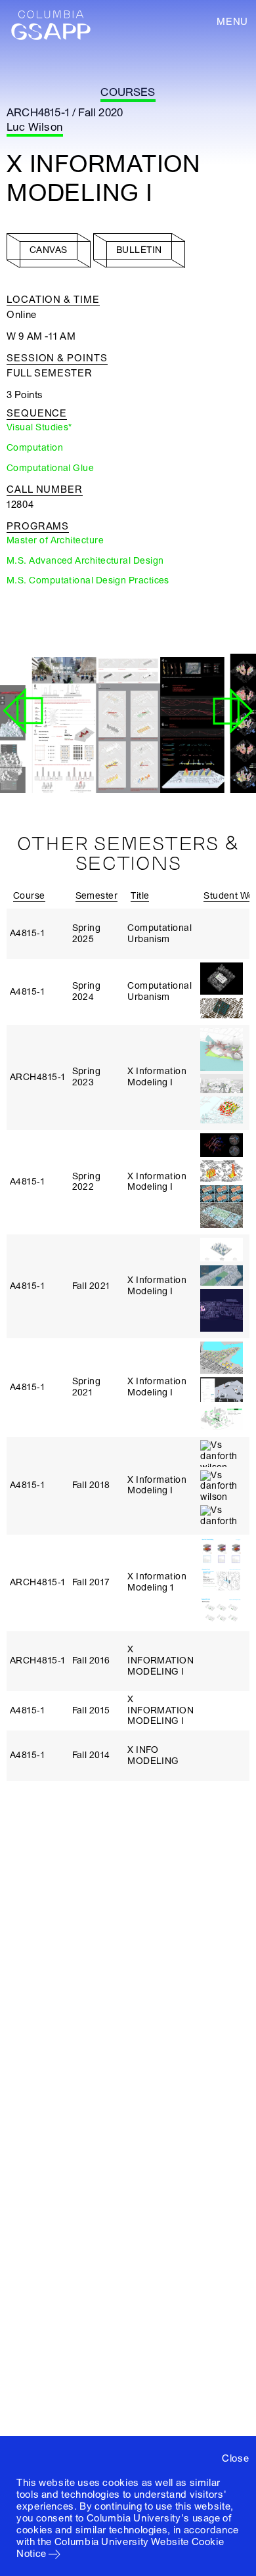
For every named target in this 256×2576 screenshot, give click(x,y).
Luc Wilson (35, 127)
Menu (232, 22)
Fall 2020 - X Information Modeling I (120, 759)
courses (128, 92)
